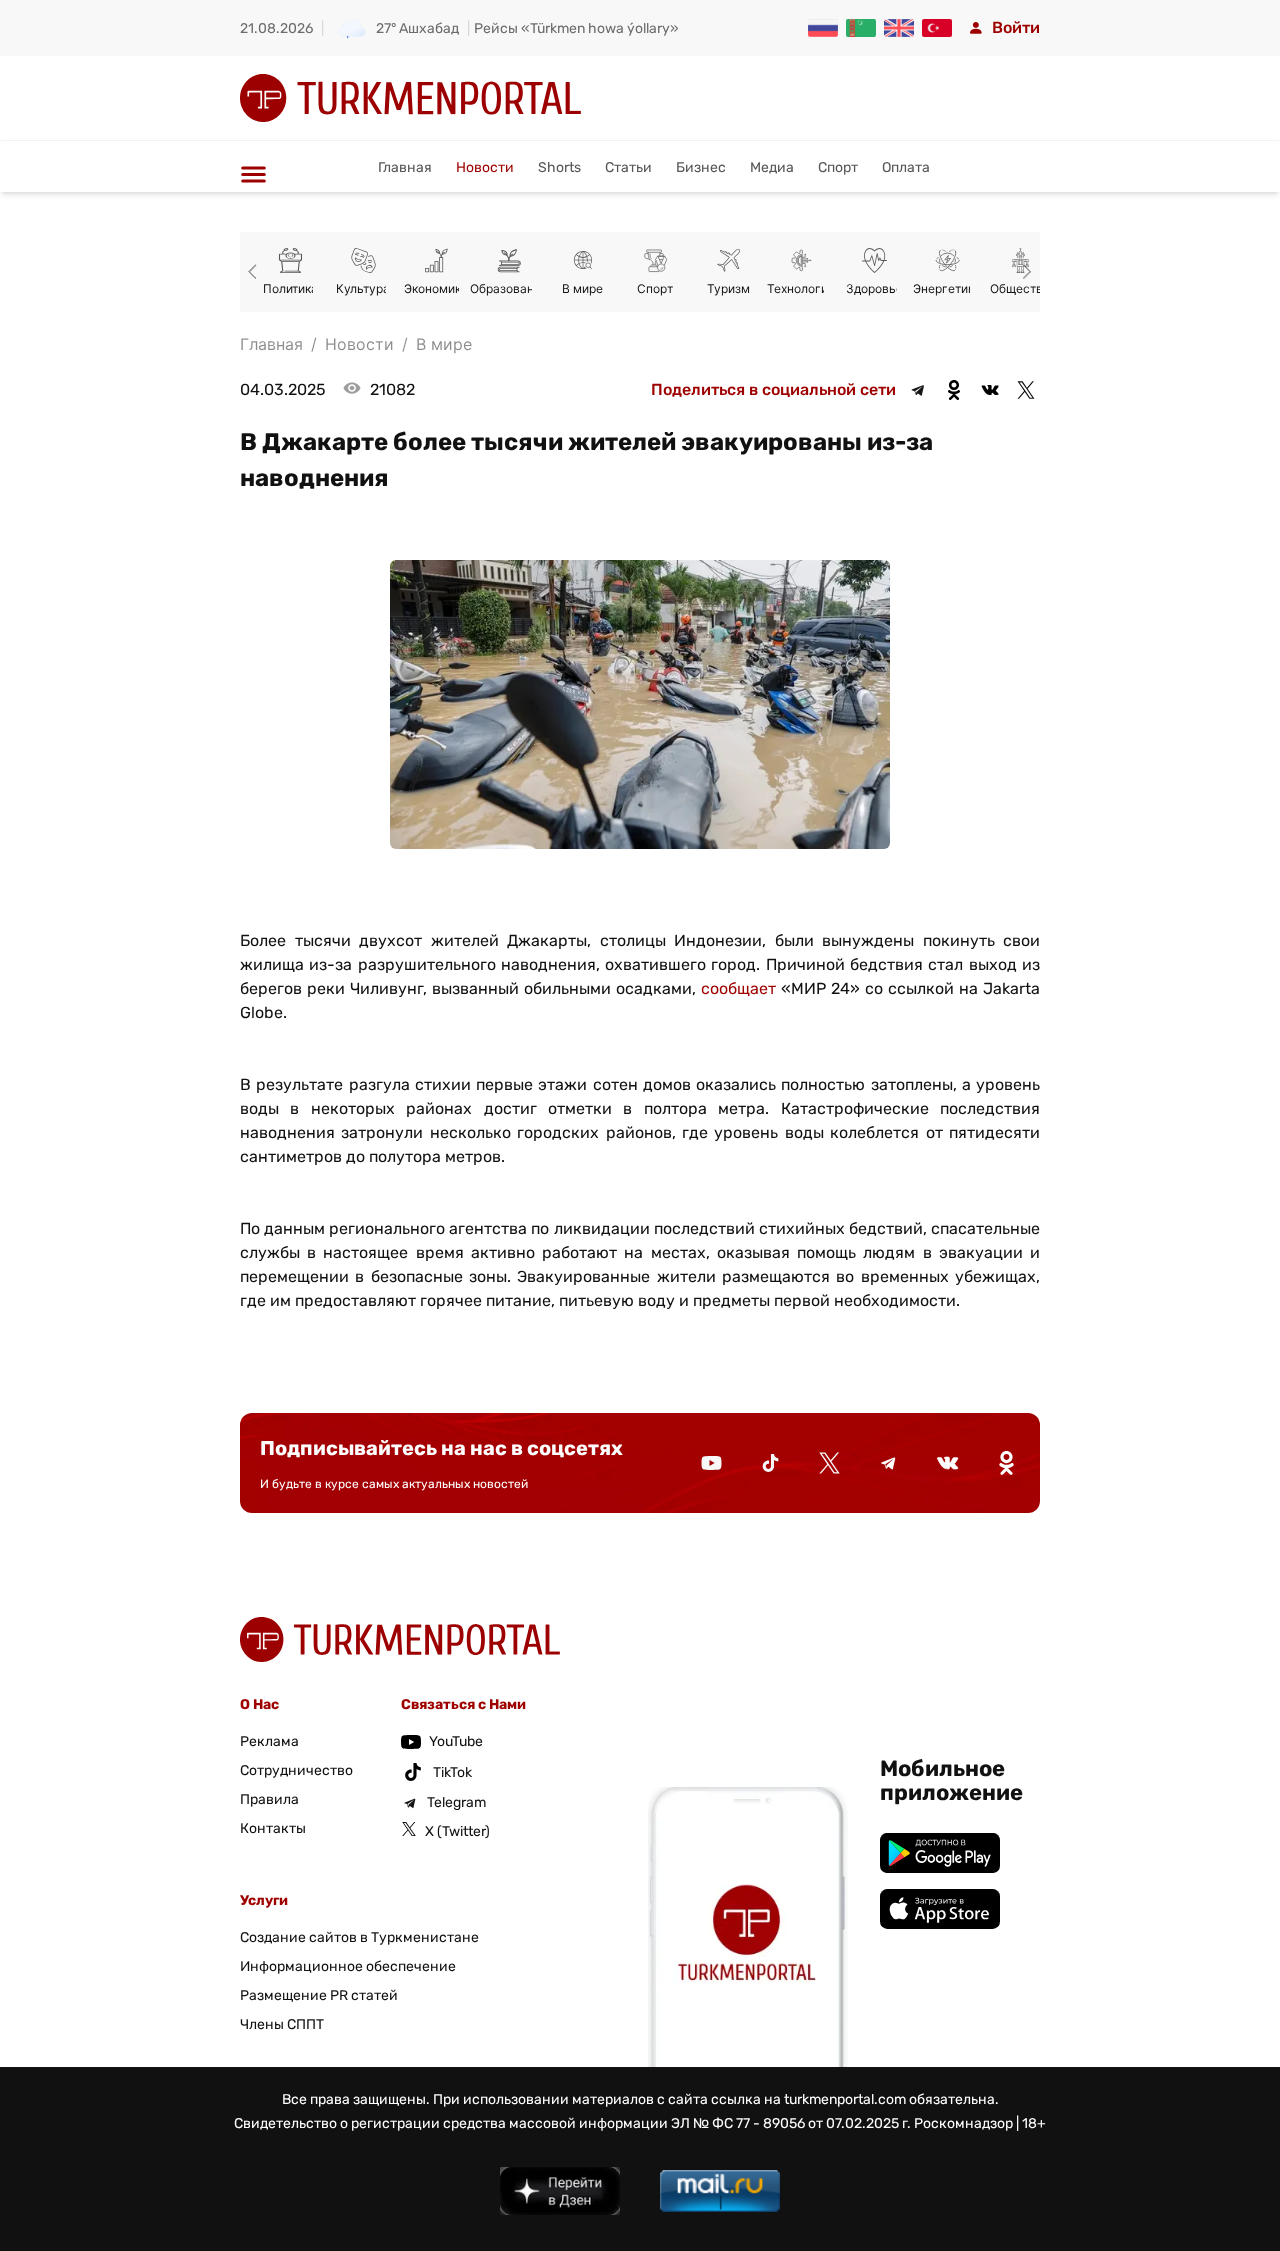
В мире (582, 288)
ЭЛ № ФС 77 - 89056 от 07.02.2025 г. (791, 2123)
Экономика (436, 288)
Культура (363, 288)
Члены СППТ (282, 2024)
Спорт (838, 167)
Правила (269, 1799)
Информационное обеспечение (348, 1966)
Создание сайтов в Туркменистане (359, 1937)
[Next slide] (1024, 272)
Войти (1016, 27)
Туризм (728, 288)
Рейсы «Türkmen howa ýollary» (576, 28)
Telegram (456, 1802)
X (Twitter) (457, 1831)
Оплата (906, 167)
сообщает (738, 988)
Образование (509, 288)
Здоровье (874, 288)
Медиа (772, 167)
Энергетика (947, 288)
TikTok (452, 1772)
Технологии (801, 288)
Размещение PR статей (319, 1995)
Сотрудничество (296, 1770)
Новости (485, 167)
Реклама (269, 1741)
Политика (290, 288)
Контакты (273, 1828)
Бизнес (701, 167)
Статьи (628, 167)
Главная (405, 167)
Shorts (559, 167)
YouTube (456, 1741)
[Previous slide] (256, 272)
